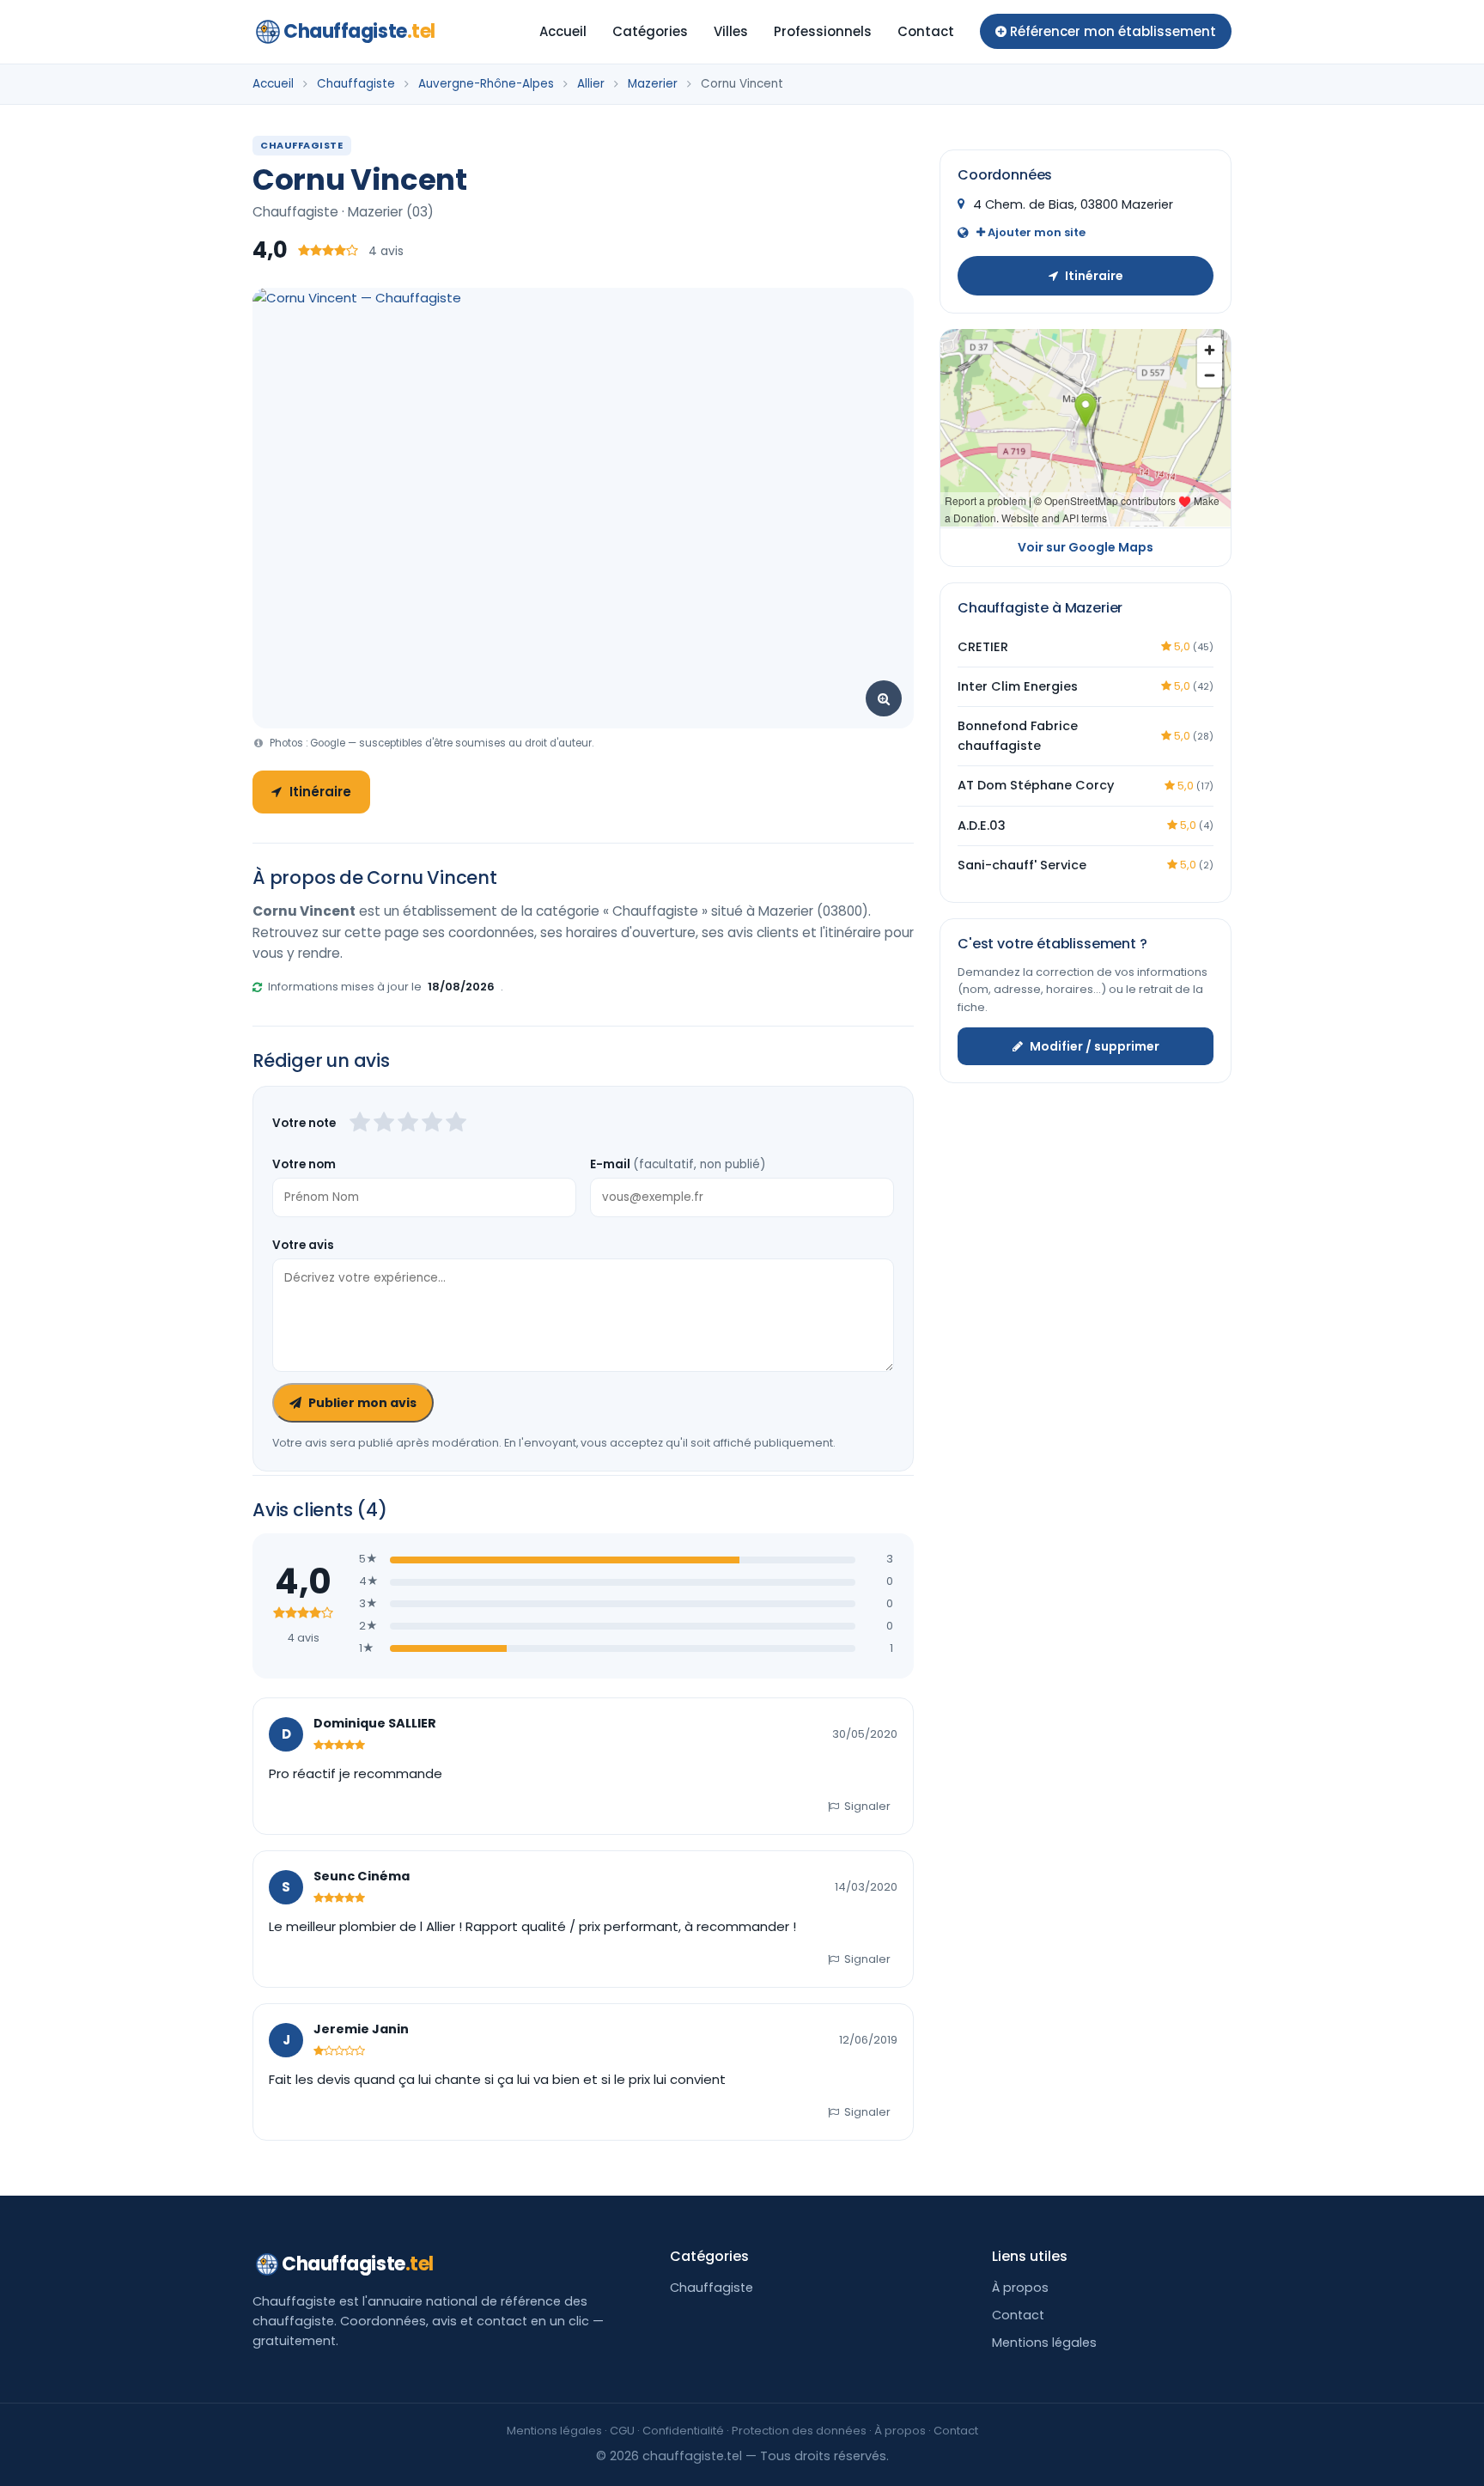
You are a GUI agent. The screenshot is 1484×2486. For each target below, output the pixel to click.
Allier (591, 84)
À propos (1020, 2288)
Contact (926, 31)
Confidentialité (683, 2431)
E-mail (678, 1164)
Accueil (563, 31)
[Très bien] (432, 1124)
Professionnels (823, 31)
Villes (731, 31)
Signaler (867, 1806)
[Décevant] (360, 1124)
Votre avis (303, 1245)
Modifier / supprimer (1095, 1045)
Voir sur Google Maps (1086, 546)
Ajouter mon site (1035, 232)
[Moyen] (384, 1124)
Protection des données (799, 2431)
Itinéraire (320, 792)
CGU (622, 2431)
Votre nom (304, 1164)
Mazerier (653, 84)
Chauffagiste (359, 31)
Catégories (650, 31)
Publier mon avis (362, 1403)
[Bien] (408, 1124)
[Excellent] (456, 1124)
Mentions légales (1044, 2343)
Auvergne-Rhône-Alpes (486, 84)
